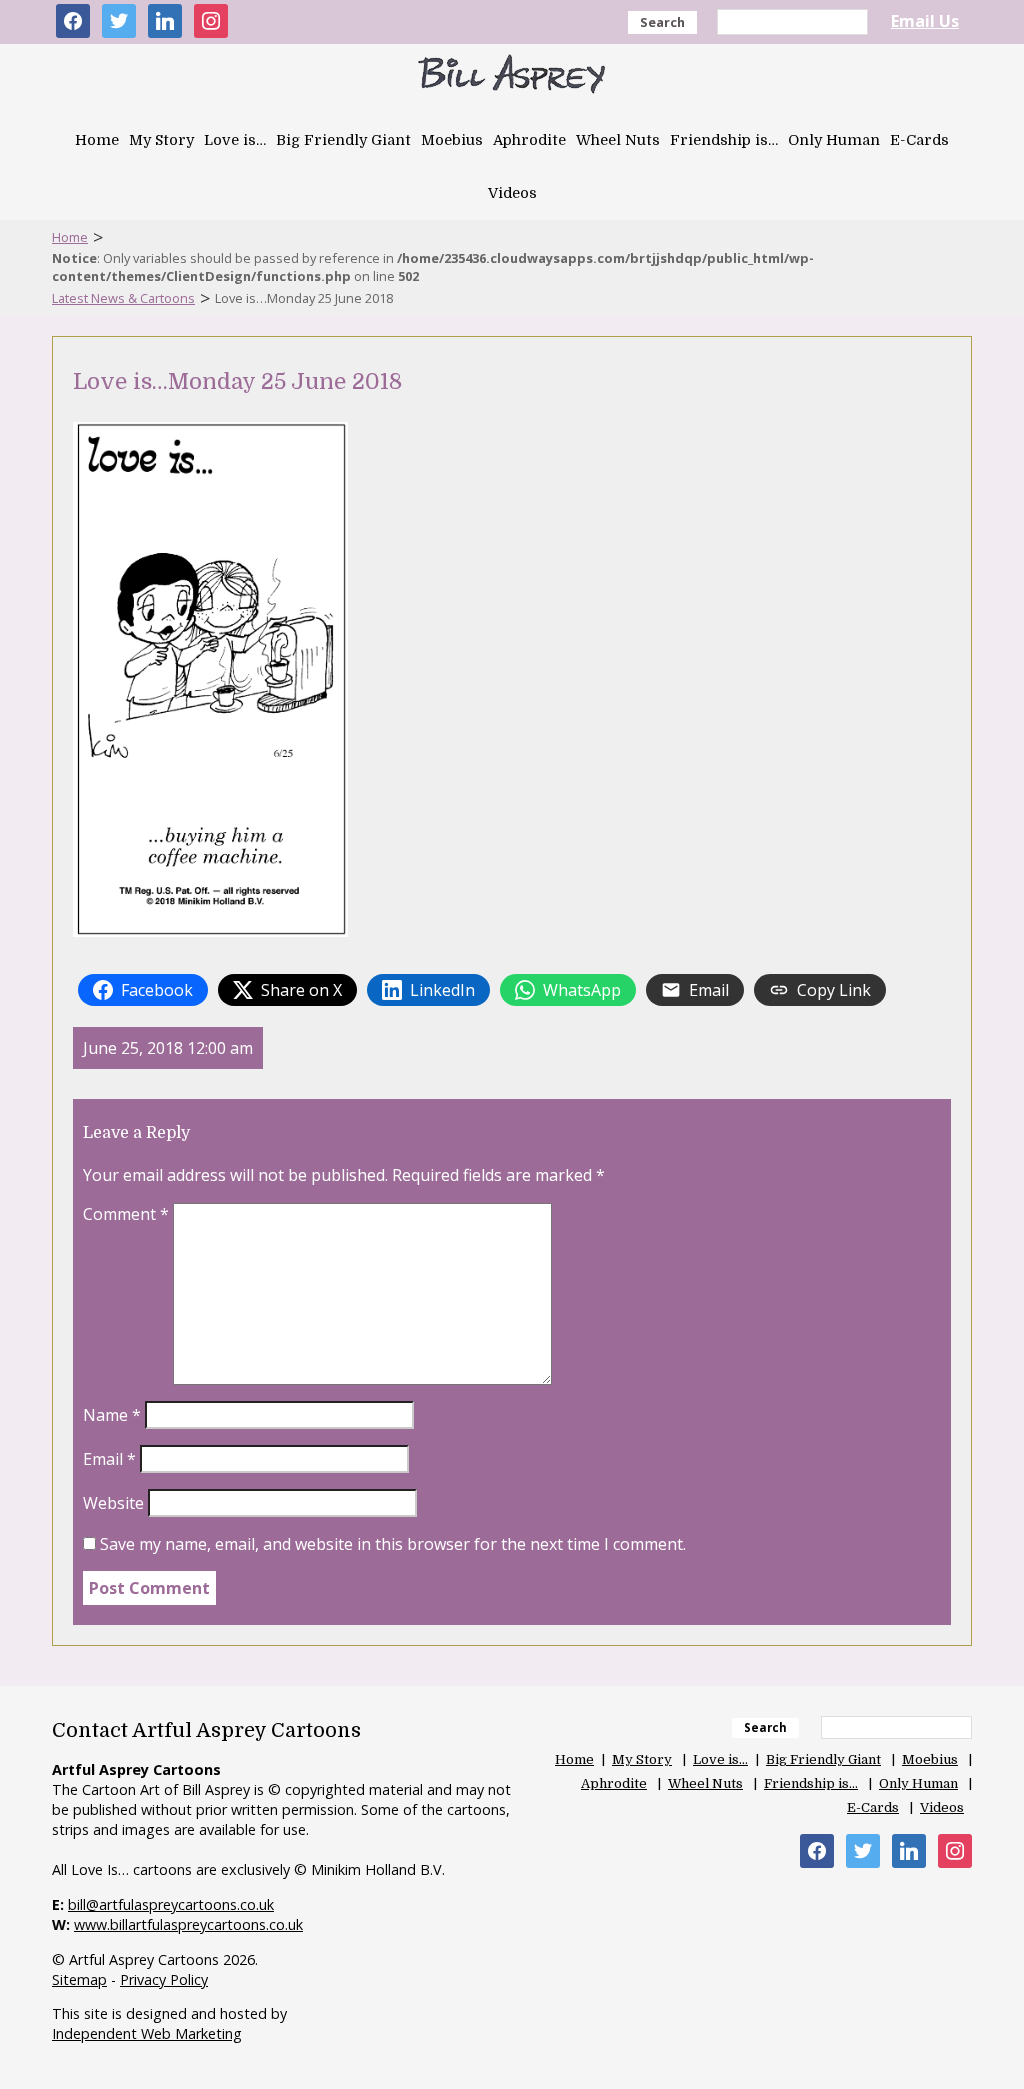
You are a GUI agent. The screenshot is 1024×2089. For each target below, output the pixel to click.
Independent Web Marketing (147, 2033)
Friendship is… (724, 140)
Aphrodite (529, 140)
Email (109, 1459)
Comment (126, 1214)
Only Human (834, 140)
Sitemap (79, 1979)
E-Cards (919, 140)
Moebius (452, 140)
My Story (161, 140)
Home (97, 140)
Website (113, 1503)
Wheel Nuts (618, 140)
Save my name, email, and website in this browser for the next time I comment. (393, 1544)
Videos (512, 193)
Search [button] (662, 22)
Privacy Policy (164, 1979)
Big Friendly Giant (343, 140)
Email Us (925, 21)
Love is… (235, 140)
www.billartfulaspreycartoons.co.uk (188, 1924)
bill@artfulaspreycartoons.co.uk (171, 1904)
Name (112, 1415)
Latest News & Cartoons (123, 298)
